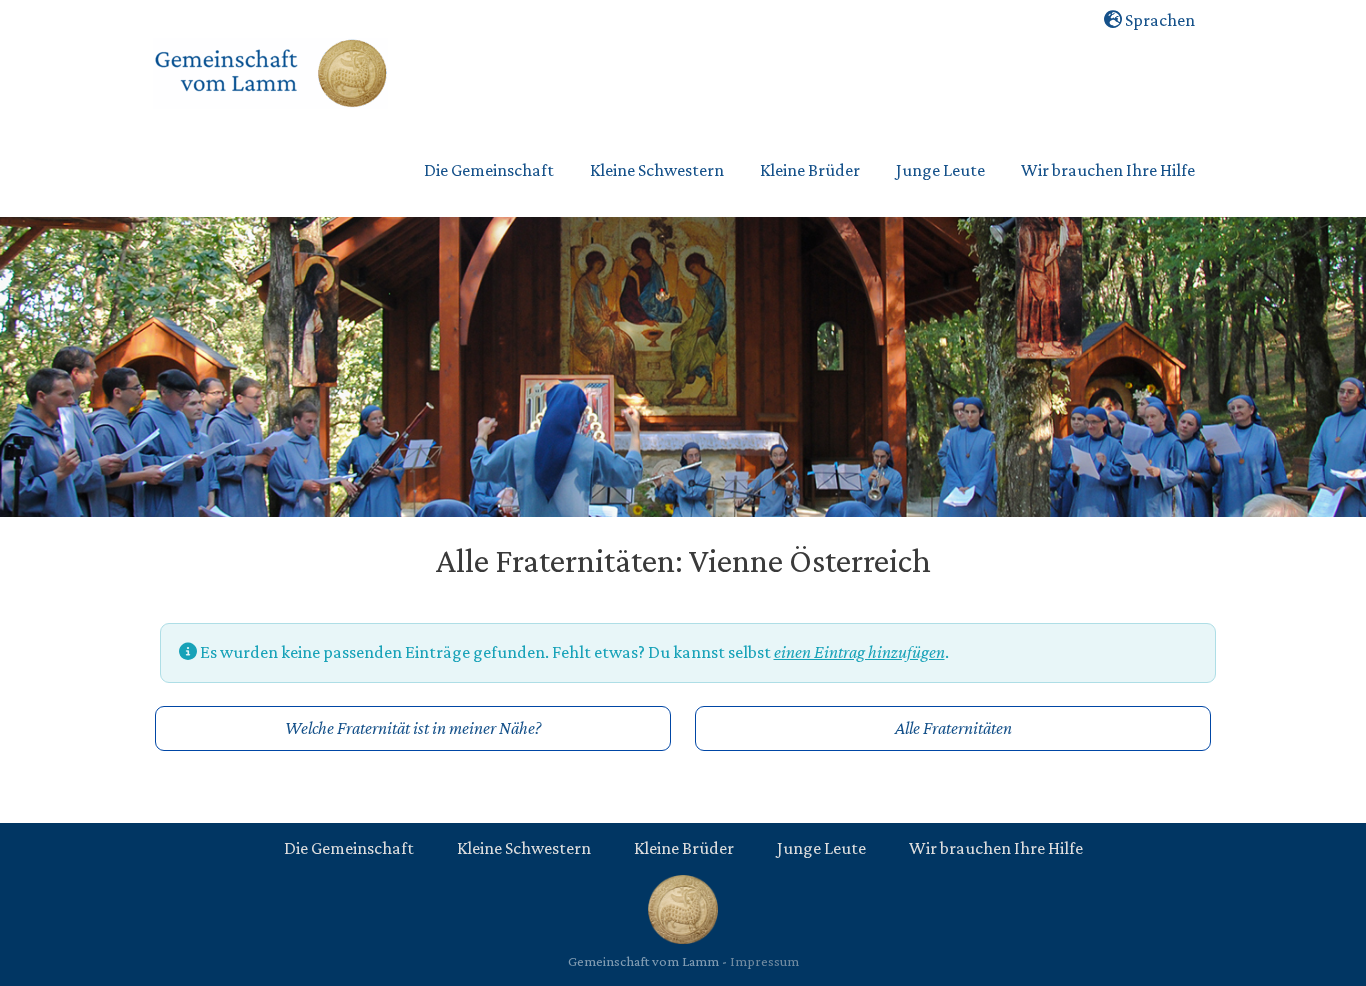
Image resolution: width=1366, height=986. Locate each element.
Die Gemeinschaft (349, 848)
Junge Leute (821, 848)
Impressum (764, 961)
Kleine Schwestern (524, 848)
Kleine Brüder (684, 848)
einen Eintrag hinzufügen (859, 652)
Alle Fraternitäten (953, 728)
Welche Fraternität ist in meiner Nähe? (413, 728)
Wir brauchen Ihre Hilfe (996, 848)
